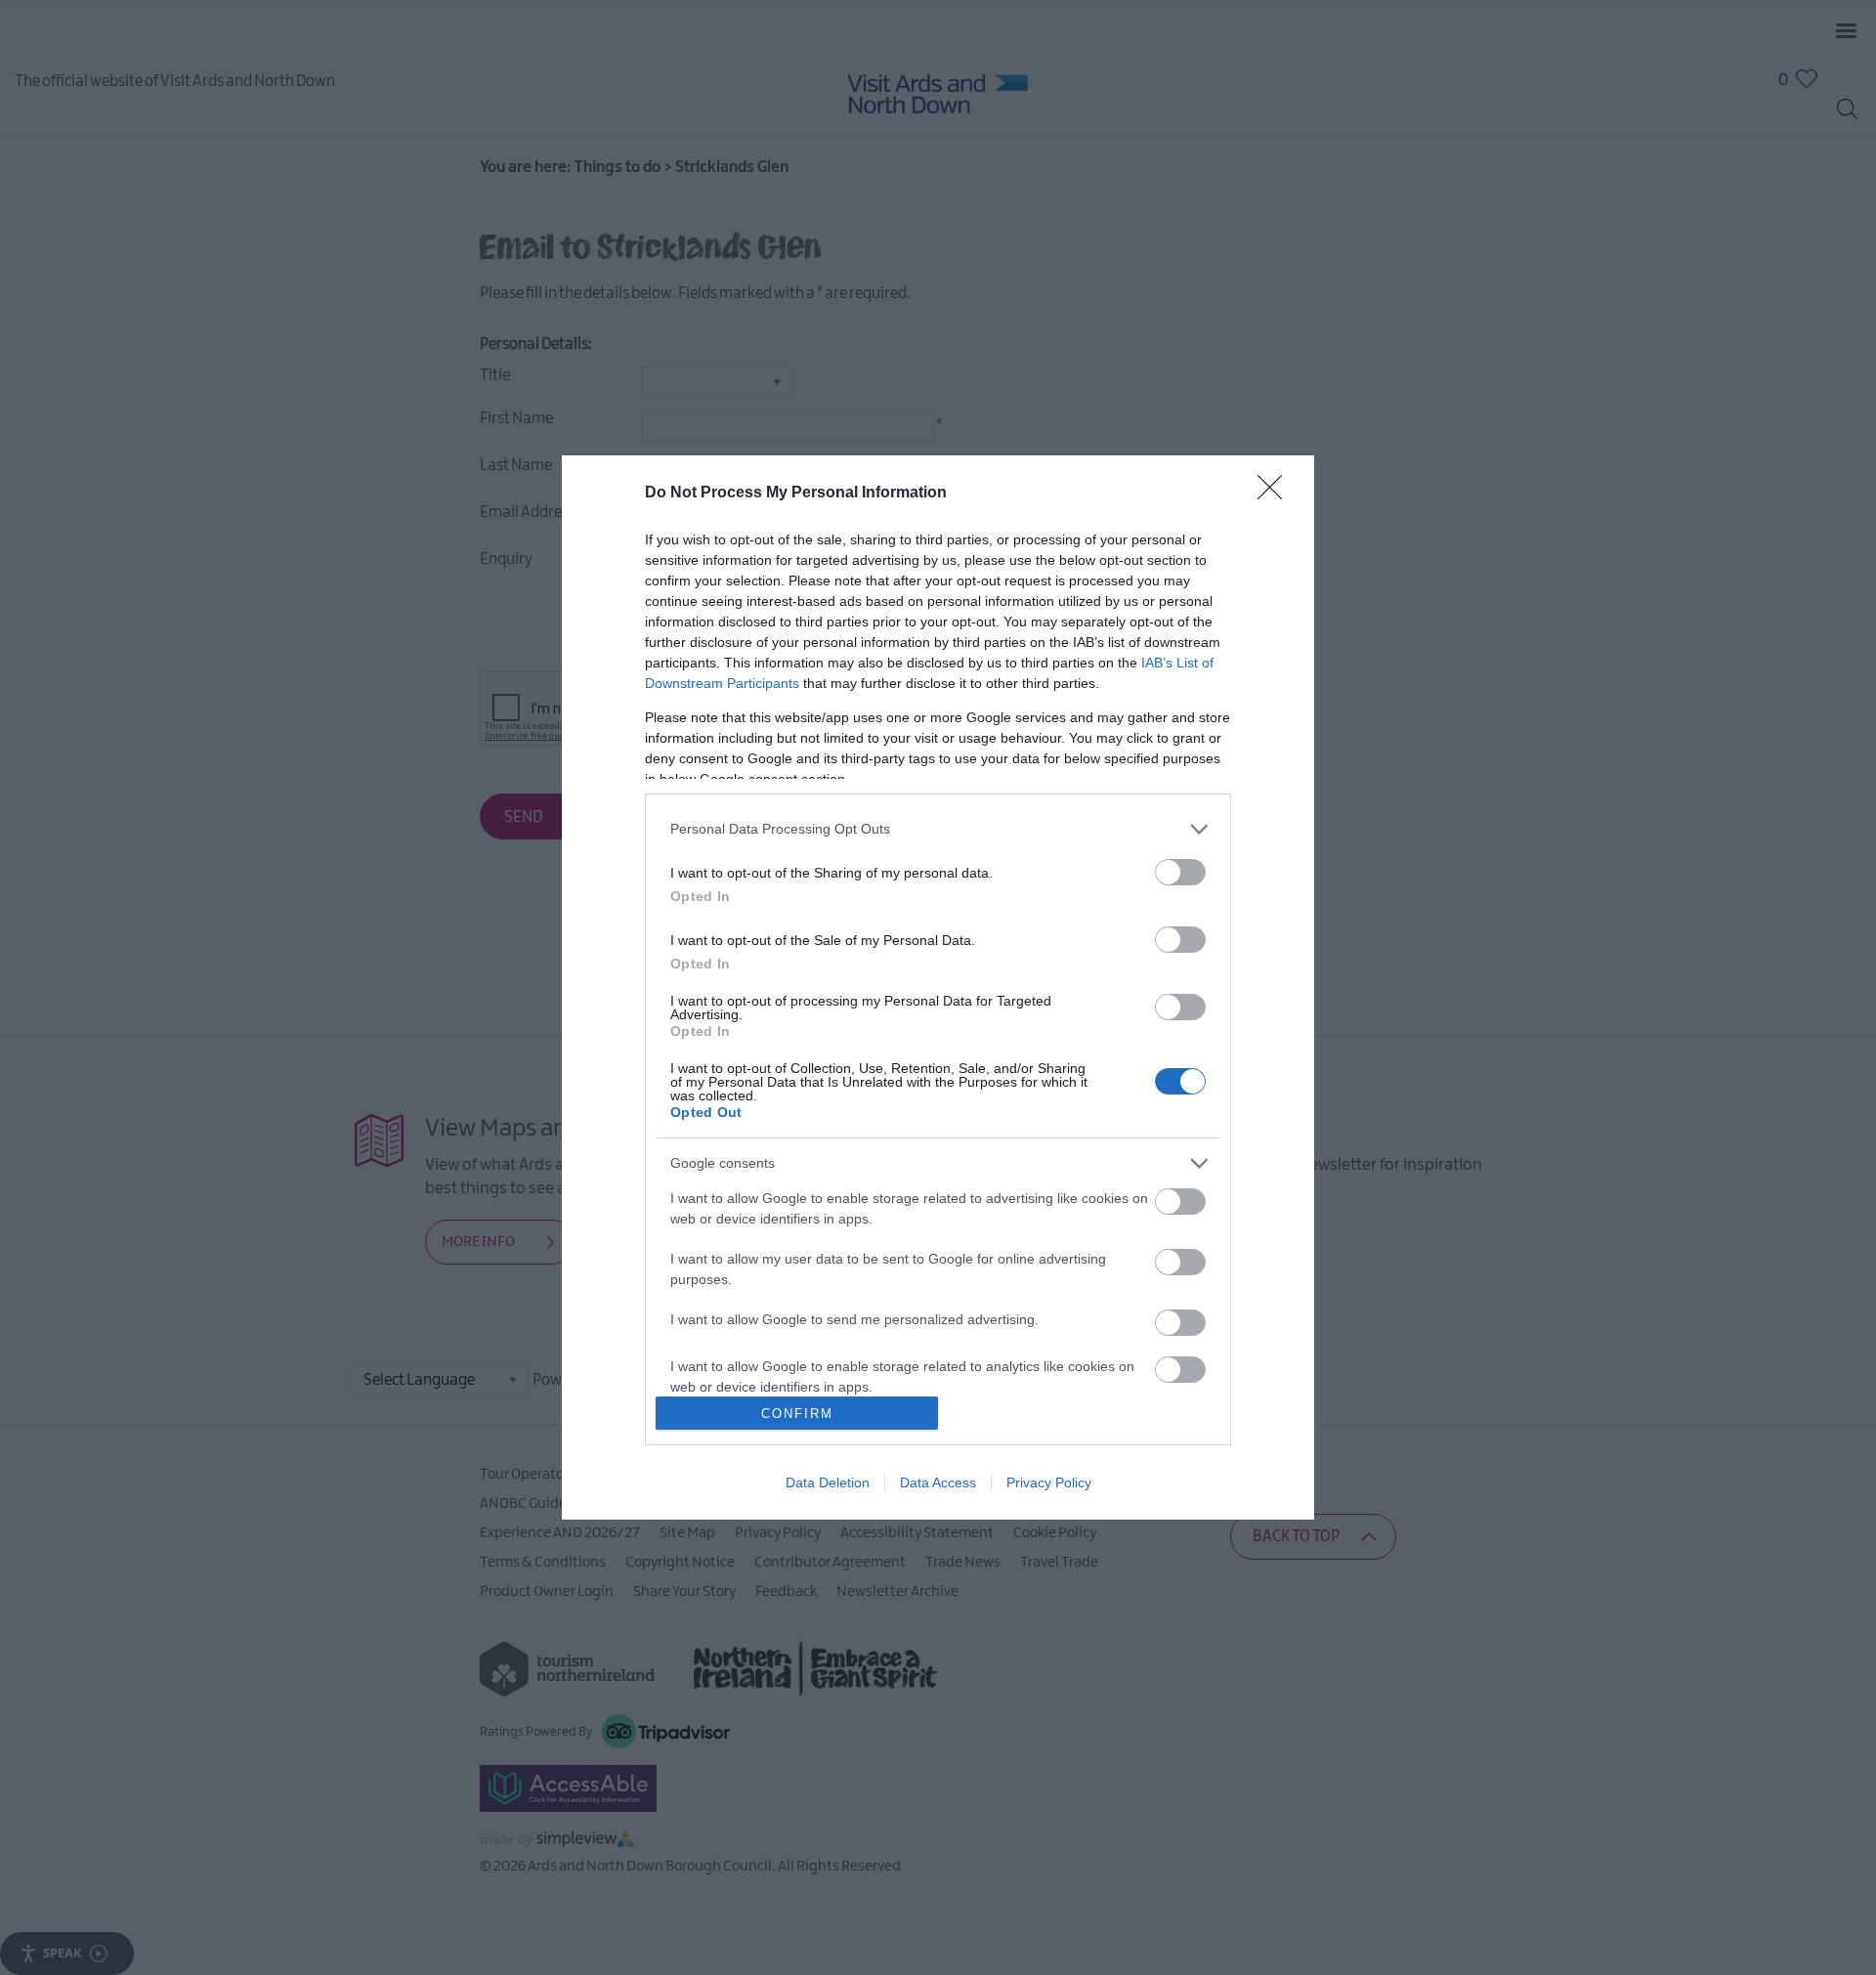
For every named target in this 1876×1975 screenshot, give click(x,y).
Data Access (938, 1482)
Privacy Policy (1049, 1482)
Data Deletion (828, 1482)
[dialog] (938, 987)
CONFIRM (797, 1414)
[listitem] (938, 829)
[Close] (1276, 494)
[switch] (1180, 872)
